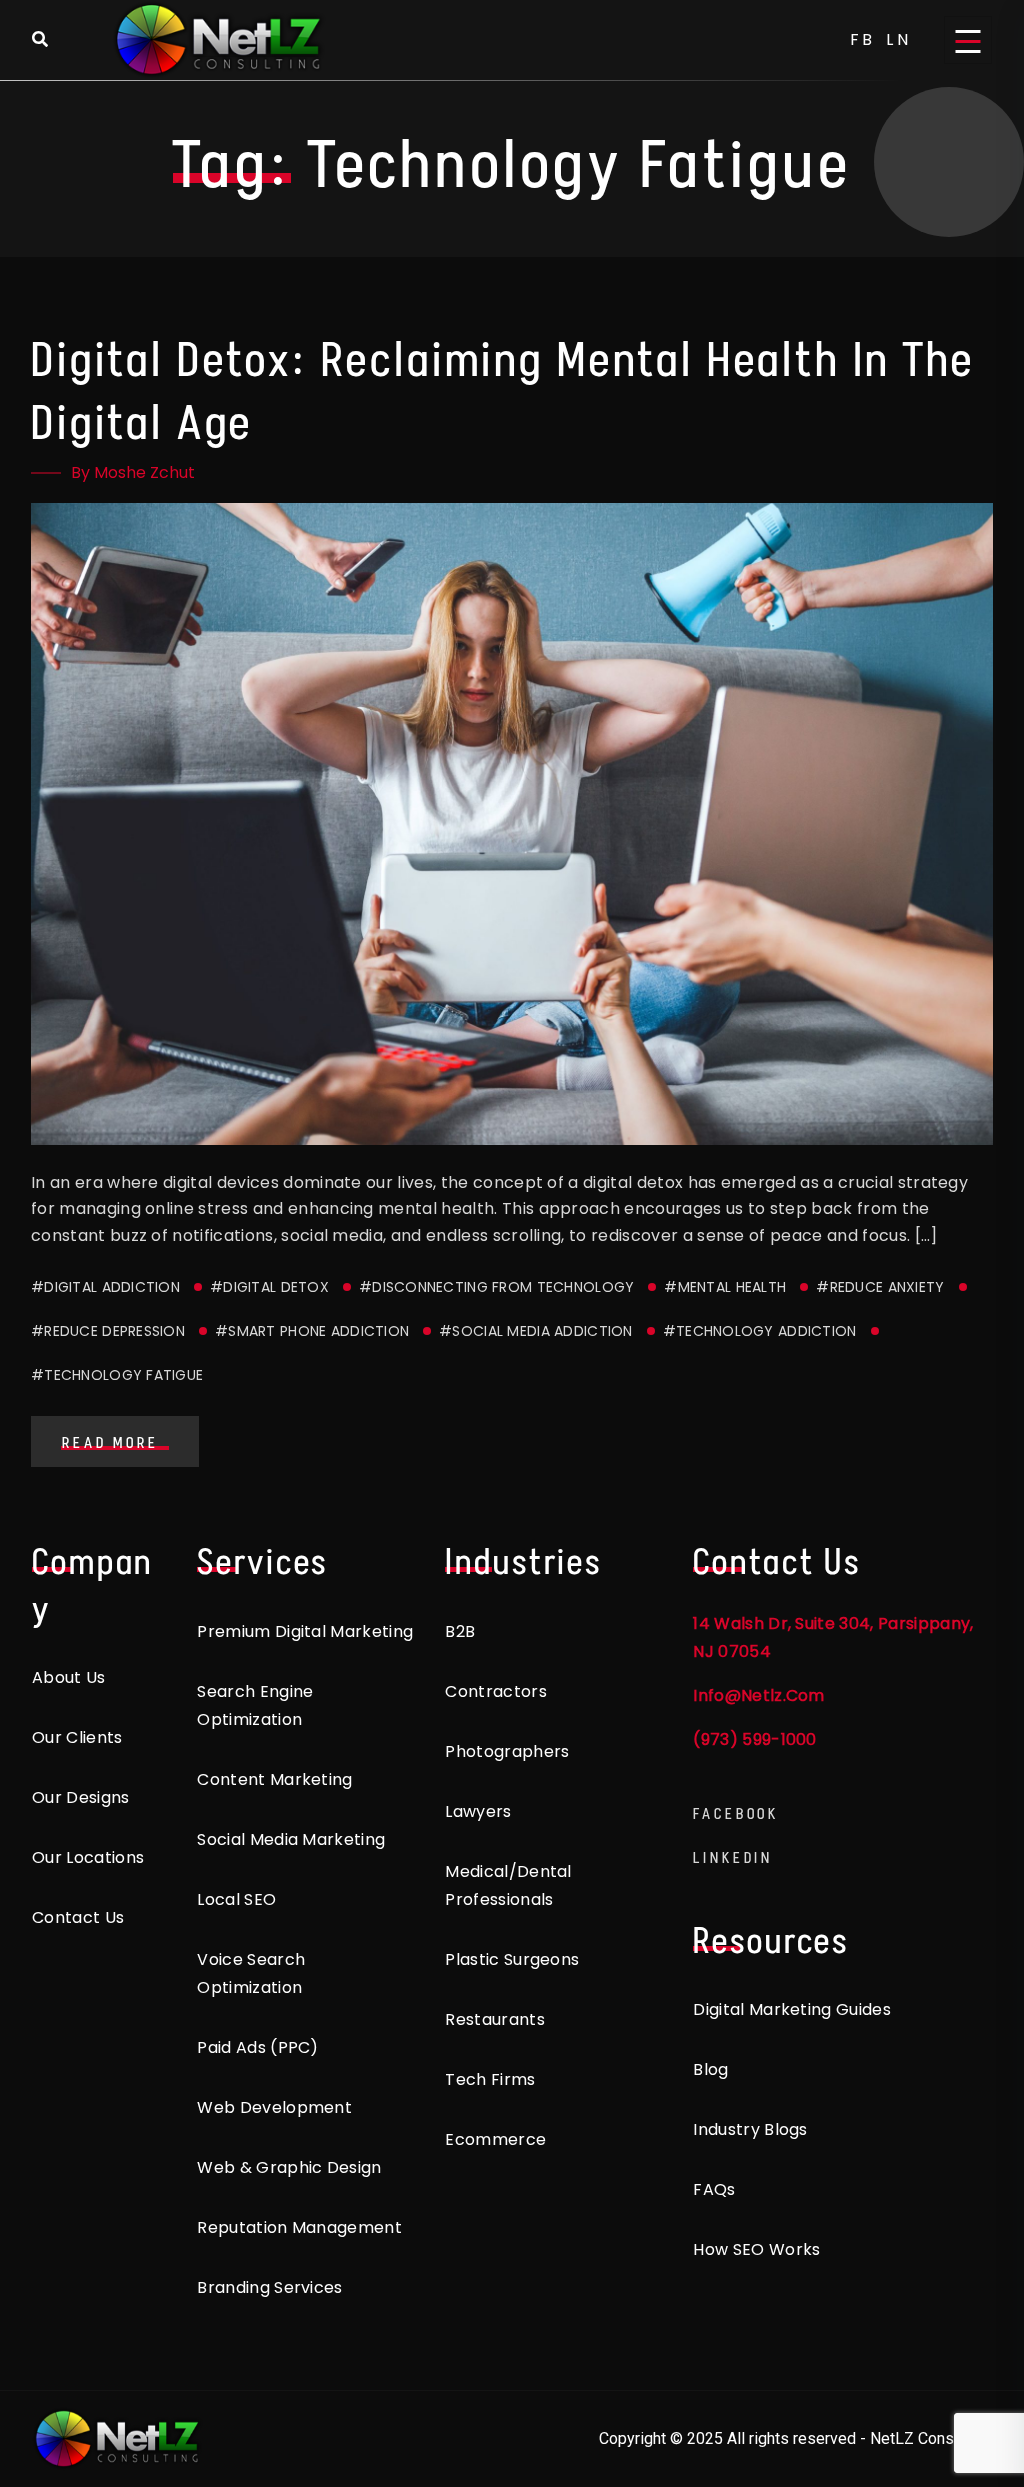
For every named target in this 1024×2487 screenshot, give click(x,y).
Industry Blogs (750, 2129)
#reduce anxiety (880, 1287)
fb (863, 39)
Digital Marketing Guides (792, 2009)
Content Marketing (274, 1779)
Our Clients (77, 1737)
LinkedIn (733, 1857)
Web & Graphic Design (289, 2167)
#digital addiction (105, 1287)
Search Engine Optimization (255, 1705)
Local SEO (236, 1899)
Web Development (274, 2107)
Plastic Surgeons (512, 1959)
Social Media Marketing (291, 1839)
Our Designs (81, 1797)
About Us (69, 1677)
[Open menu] (968, 40)
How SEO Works (756, 2249)
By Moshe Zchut (133, 472)
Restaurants (495, 2019)
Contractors (496, 1691)
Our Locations (88, 1857)
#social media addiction (535, 1331)
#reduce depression (108, 1331)
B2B (460, 1631)
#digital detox (269, 1287)
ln (899, 39)
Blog (710, 2069)
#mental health (725, 1287)
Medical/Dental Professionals (508, 1885)
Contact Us (78, 1917)
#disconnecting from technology (496, 1287)
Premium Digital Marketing (305, 1631)
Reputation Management (299, 2227)
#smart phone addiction (312, 1331)
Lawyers (478, 1811)
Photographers (507, 1751)
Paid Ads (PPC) (257, 2047)
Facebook (736, 1813)
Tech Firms (490, 2079)
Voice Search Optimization (251, 1973)
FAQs (714, 2189)
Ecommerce (495, 2139)
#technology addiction (760, 1331)
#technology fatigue (117, 1375)
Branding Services (269, 2287)
